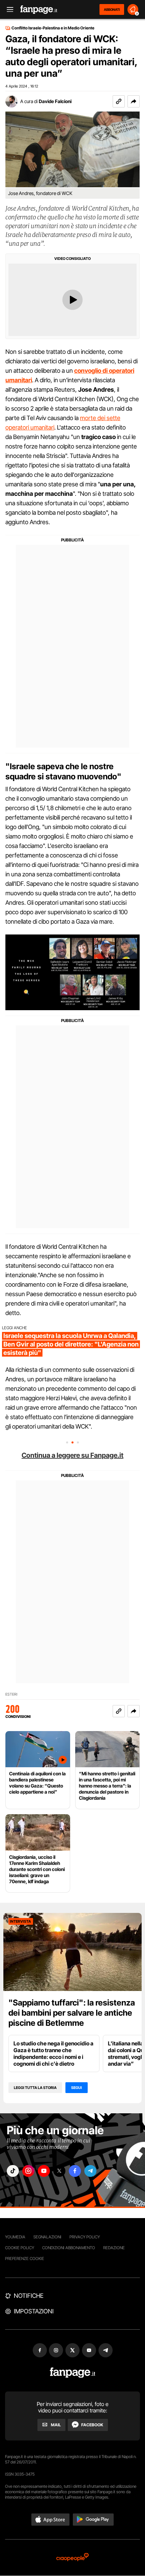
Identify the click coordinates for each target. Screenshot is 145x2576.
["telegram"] (90, 2171)
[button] (134, 101)
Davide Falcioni (55, 101)
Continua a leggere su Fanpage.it (72, 1455)
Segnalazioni (47, 2237)
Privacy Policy (85, 2237)
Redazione (114, 2248)
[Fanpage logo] (39, 10)
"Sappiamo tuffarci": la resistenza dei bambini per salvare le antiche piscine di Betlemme (72, 2013)
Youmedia (15, 2237)
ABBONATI (112, 9)
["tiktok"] (13, 2171)
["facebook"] (75, 2171)
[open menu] (8, 10)
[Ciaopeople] (72, 2558)
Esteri (11, 1694)
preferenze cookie (25, 2258)
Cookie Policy (20, 2248)
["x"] (59, 2171)
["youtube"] (44, 2171)
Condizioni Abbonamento (69, 2248)
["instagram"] (28, 2171)
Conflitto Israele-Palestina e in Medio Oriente (53, 28)
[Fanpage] (73, 2373)
